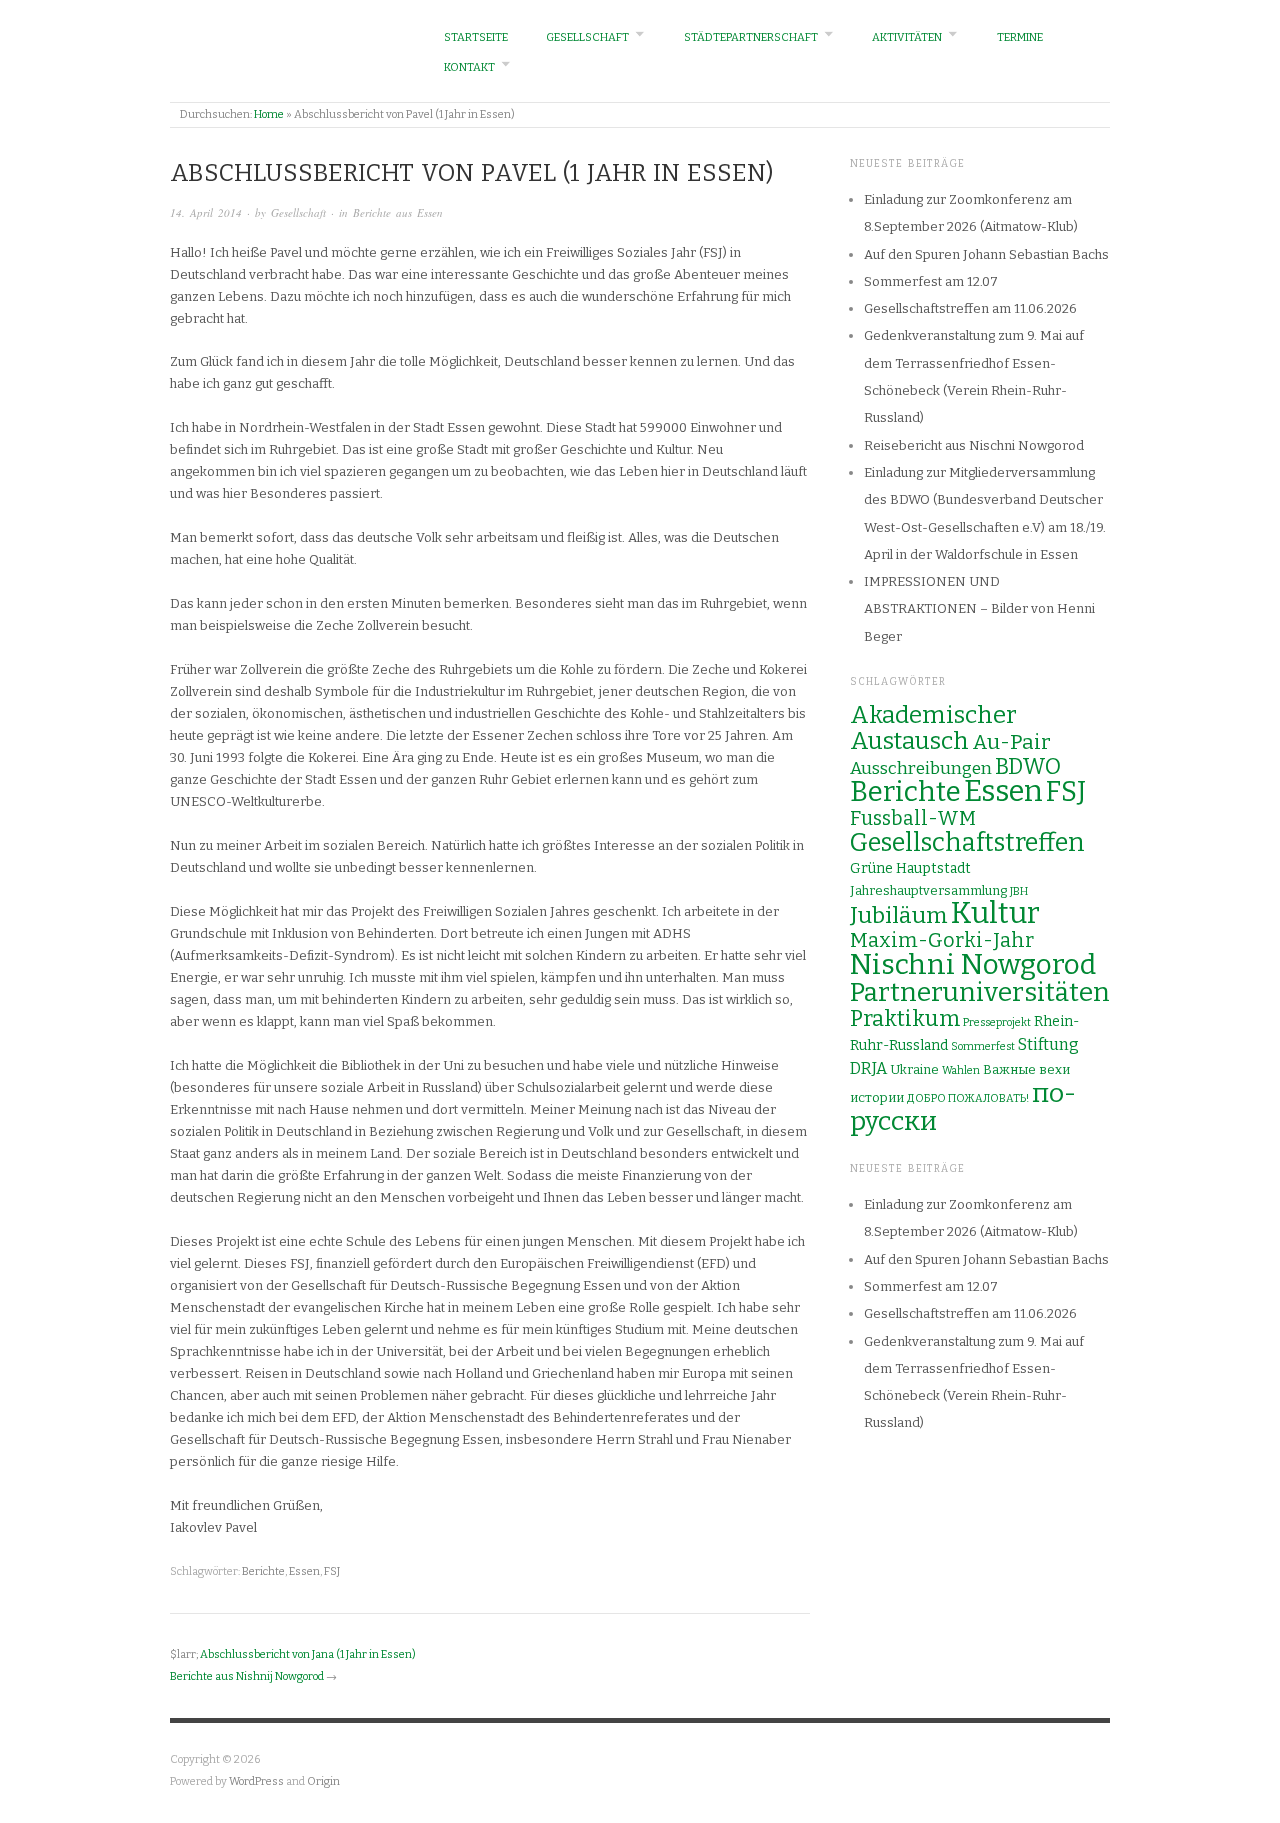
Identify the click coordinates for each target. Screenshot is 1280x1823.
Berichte (263, 1571)
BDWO (1028, 767)
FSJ (332, 1571)
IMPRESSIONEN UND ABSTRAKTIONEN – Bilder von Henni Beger (979, 609)
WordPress (256, 1781)
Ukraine (914, 1069)
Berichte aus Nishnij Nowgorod (247, 1676)
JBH (1019, 891)
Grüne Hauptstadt (910, 868)
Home (269, 114)
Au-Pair (1011, 742)
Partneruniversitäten (980, 992)
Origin (323, 1781)
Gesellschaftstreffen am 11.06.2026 (970, 308)
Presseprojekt (997, 1022)
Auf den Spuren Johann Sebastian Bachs (986, 254)
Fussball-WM (913, 818)
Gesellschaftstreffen (967, 843)
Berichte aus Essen (398, 212)
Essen (304, 1571)
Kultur (995, 913)
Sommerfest (983, 1046)
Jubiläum (899, 915)
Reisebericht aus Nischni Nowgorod (974, 445)
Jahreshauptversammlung (928, 890)
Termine (1020, 37)
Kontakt (469, 67)
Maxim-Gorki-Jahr (942, 940)
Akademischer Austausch (933, 728)
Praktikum (905, 1018)
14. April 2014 (206, 212)
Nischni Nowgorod (973, 964)
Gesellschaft (587, 37)
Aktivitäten (907, 37)
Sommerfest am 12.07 (931, 281)
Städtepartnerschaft (751, 37)
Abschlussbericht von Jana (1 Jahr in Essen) (308, 1654)
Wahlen (961, 1070)
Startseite (476, 37)
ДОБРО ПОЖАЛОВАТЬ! (968, 1098)
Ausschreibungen (921, 768)
